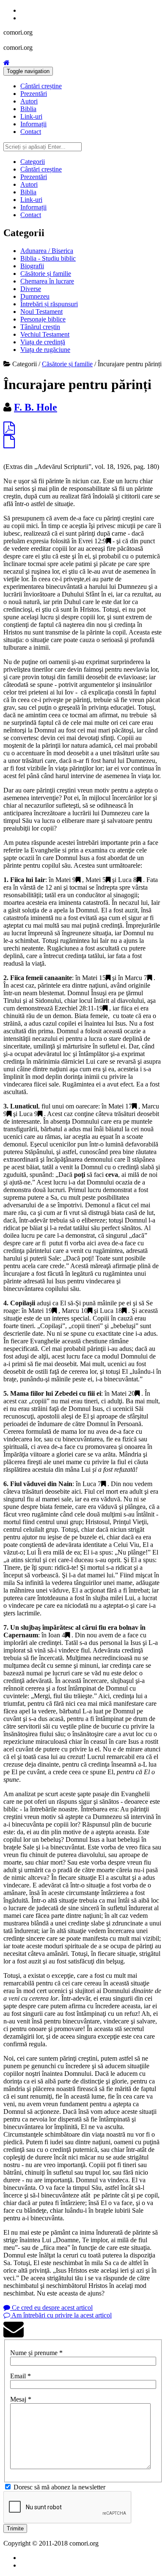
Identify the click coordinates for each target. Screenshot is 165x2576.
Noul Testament (41, 312)
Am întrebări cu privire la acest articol (61, 2315)
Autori (29, 101)
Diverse (31, 289)
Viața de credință (43, 342)
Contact (31, 132)
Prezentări (34, 94)
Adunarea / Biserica (47, 251)
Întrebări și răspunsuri (49, 304)
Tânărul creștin (40, 327)
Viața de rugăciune (45, 350)
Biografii (32, 266)
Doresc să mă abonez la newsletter (59, 2487)
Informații (33, 124)
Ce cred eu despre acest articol (51, 2308)
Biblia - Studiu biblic (48, 258)
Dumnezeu (35, 296)
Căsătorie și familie (46, 274)
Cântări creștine (41, 86)
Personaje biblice (43, 319)
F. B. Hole (36, 407)
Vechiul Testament (45, 334)
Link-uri (31, 116)
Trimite (15, 2528)
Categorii (33, 162)
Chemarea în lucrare (47, 281)
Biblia (28, 109)
